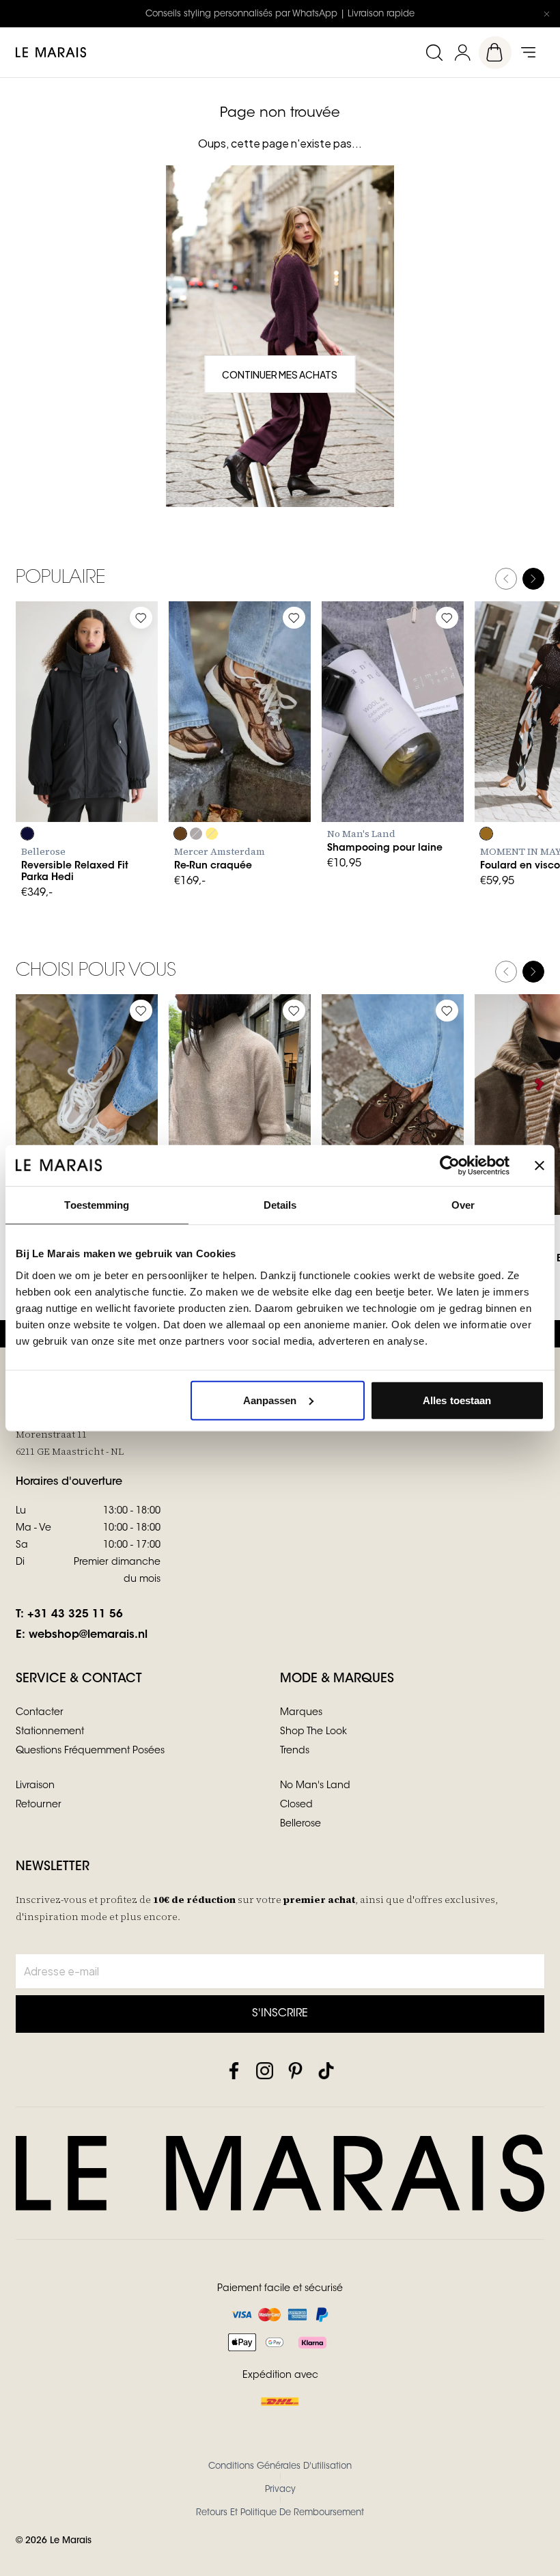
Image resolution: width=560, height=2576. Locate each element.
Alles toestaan (457, 1400)
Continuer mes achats (280, 374)
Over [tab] (463, 1205)
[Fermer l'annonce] (546, 14)
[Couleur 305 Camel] (486, 834)
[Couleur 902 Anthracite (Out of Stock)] (196, 834)
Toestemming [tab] (97, 1205)
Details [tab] (280, 1205)
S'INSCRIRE (280, 2014)
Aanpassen (270, 1400)
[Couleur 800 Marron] (180, 834)
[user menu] (462, 52)
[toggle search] (434, 52)
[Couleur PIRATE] (27, 834)
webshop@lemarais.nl (88, 1635)
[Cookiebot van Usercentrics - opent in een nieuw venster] (450, 1166)
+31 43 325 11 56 (75, 1615)
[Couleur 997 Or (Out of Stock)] (212, 834)
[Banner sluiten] (540, 1166)
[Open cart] (495, 53)
